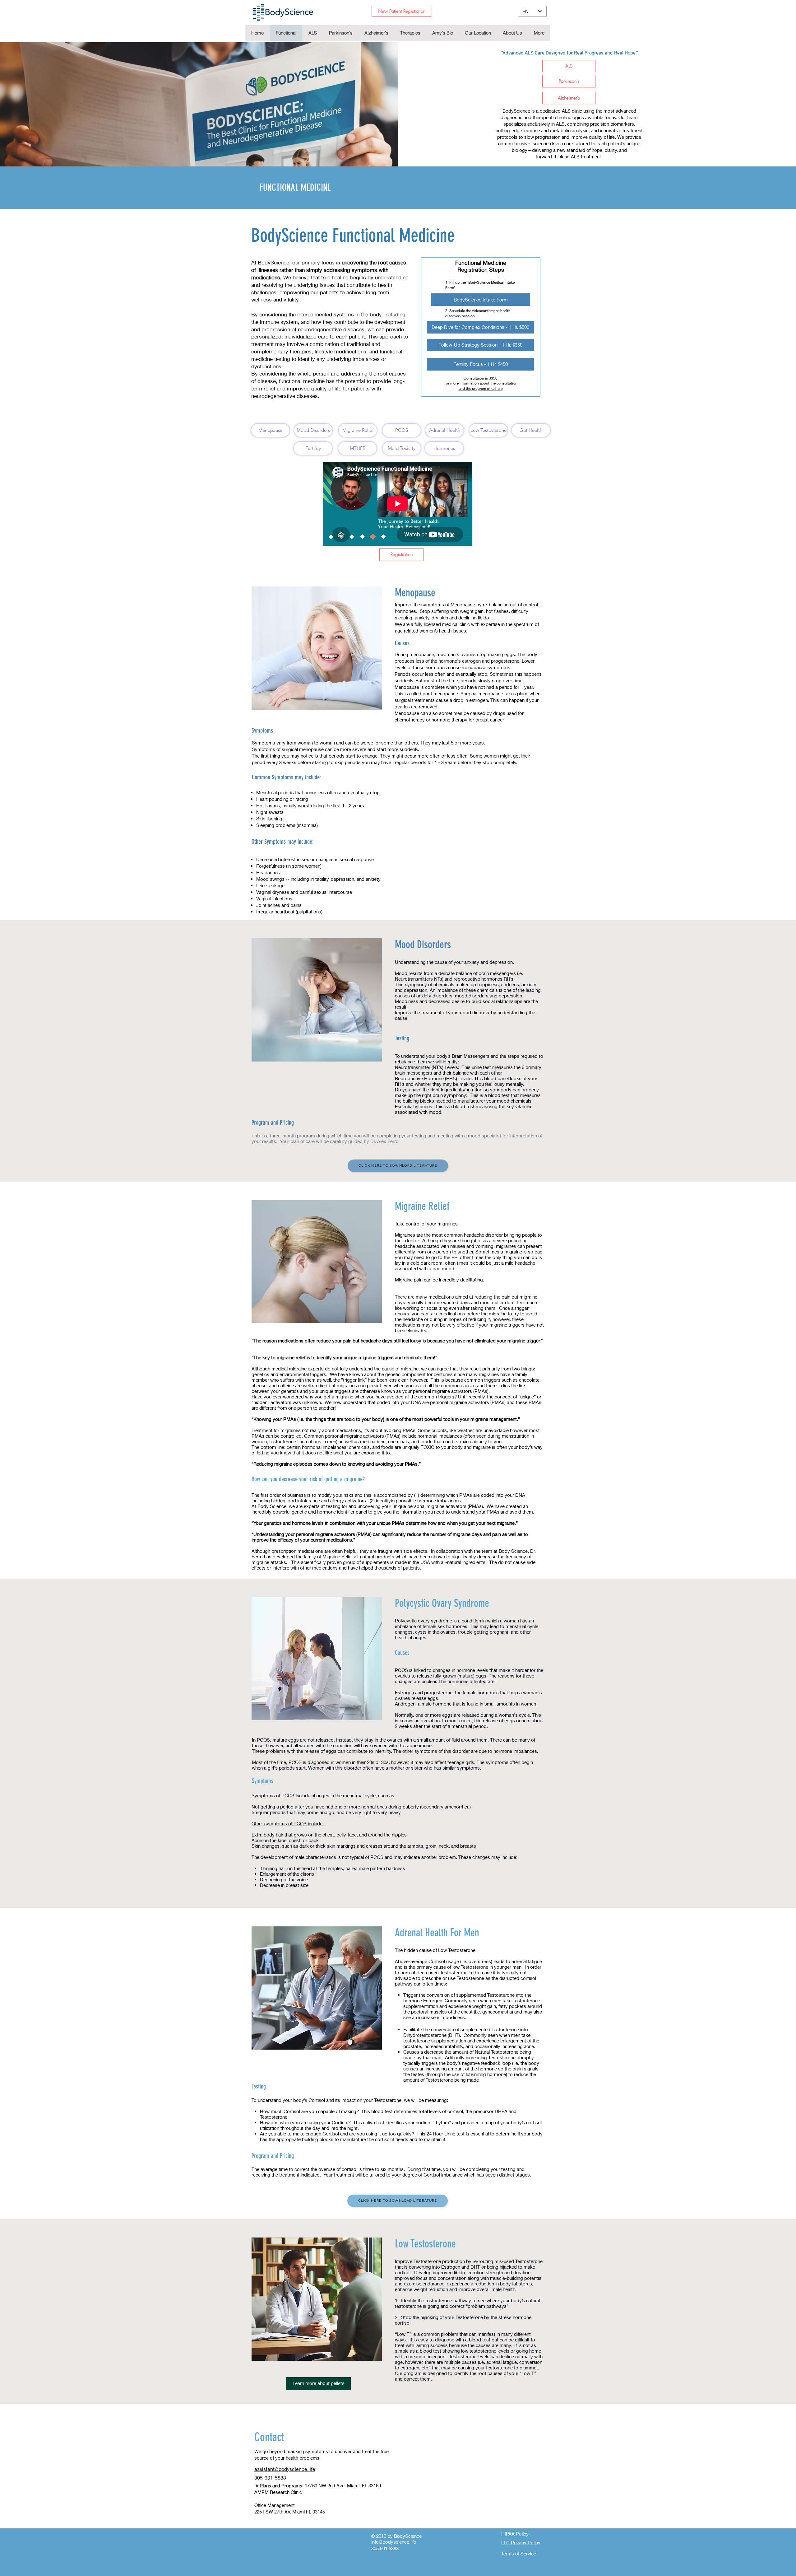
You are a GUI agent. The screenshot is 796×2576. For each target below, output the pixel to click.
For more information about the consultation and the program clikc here (481, 386)
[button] (410, 33)
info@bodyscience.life (394, 2542)
